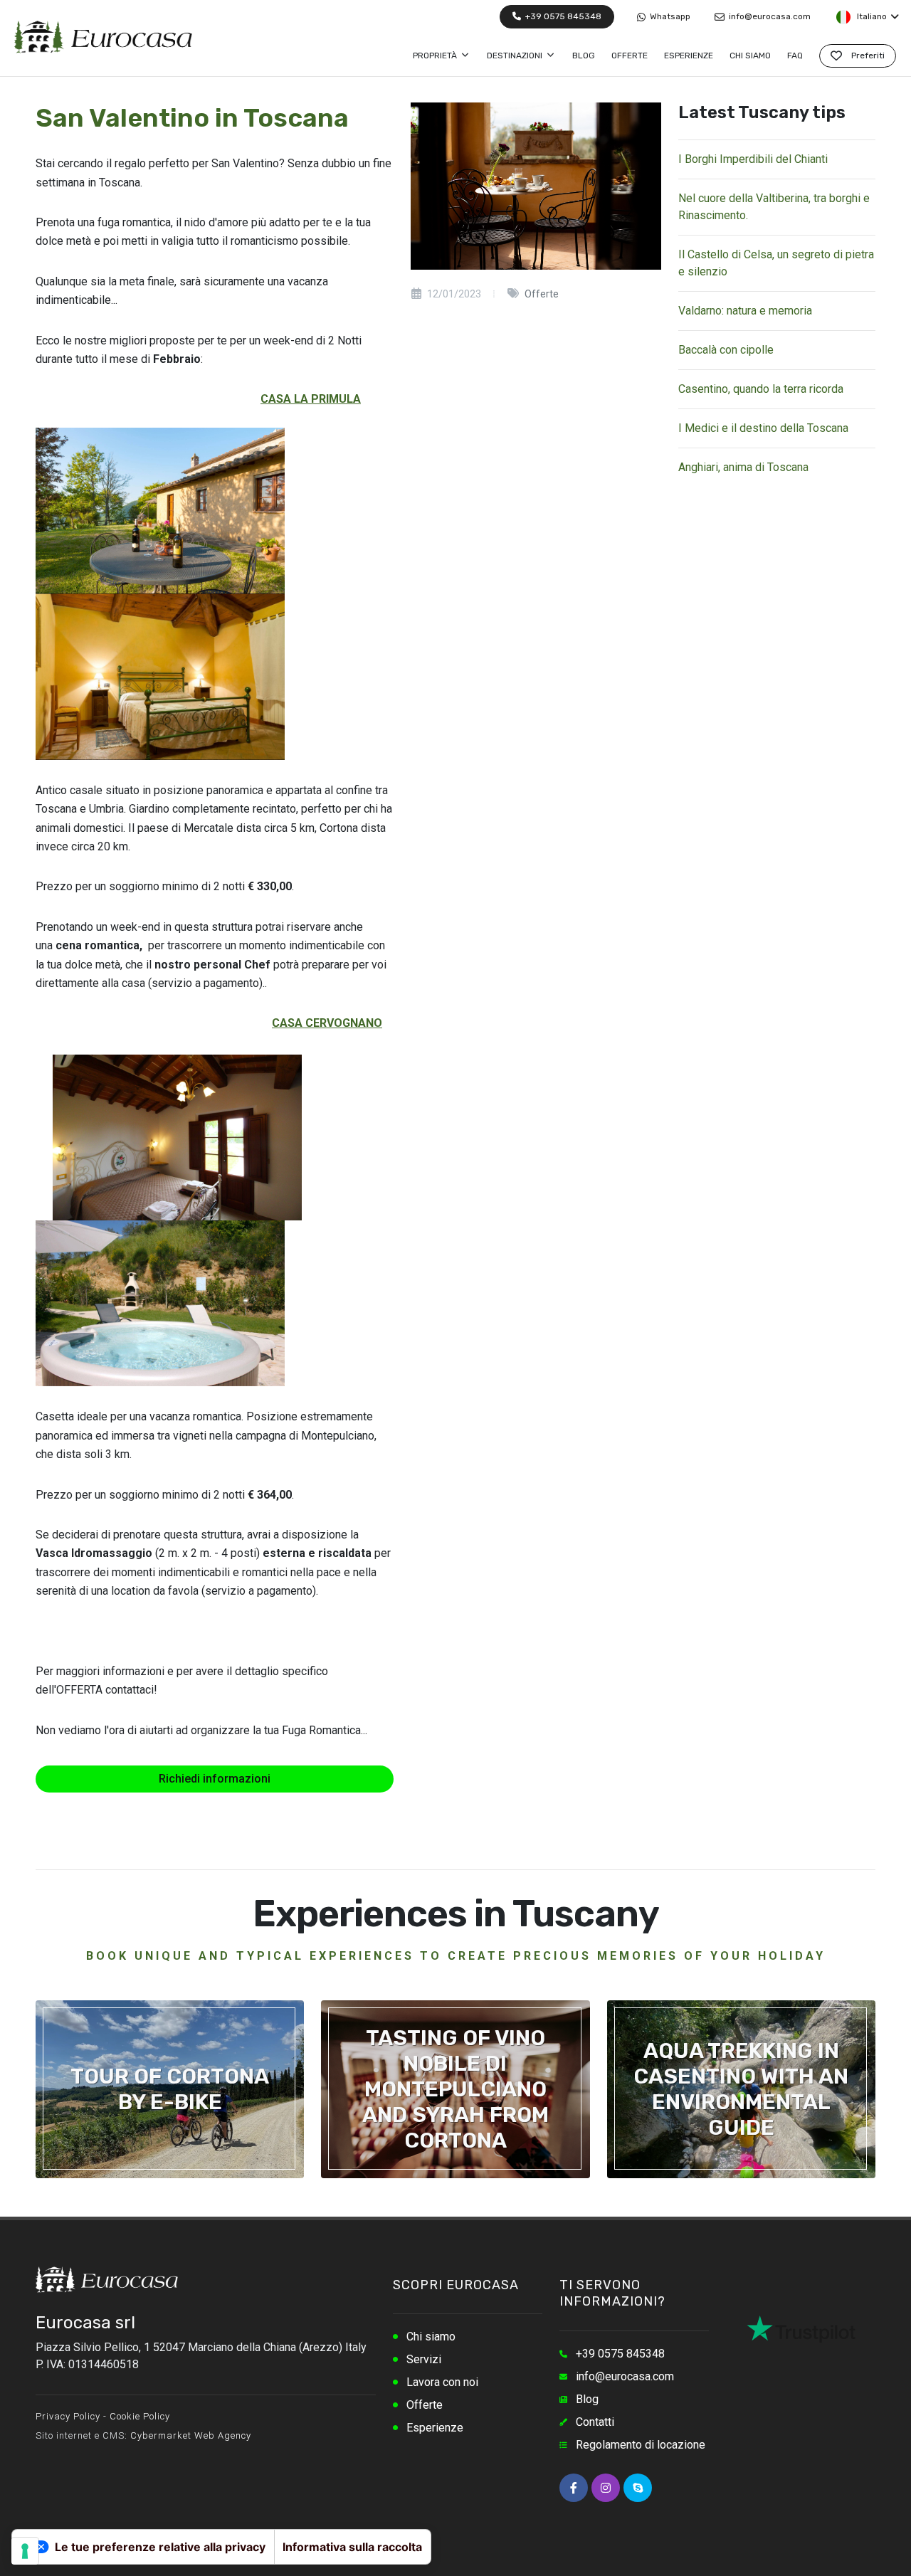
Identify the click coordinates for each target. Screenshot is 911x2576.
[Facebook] (574, 2488)
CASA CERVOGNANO (327, 1023)
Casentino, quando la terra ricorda (761, 389)
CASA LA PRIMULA (311, 399)
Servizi (424, 2359)
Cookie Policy (140, 2416)
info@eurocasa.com (769, 16)
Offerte (425, 2405)
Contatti (595, 2422)
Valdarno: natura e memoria (745, 311)
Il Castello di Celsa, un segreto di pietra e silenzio (776, 263)
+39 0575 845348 (562, 16)
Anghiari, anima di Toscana (743, 467)
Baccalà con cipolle (726, 350)
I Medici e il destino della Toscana (763, 428)
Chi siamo (431, 2337)
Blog (587, 2399)
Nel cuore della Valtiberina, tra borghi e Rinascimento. (774, 207)
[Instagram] (606, 2488)
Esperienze (435, 2428)
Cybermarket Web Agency (191, 2435)
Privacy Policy (68, 2416)
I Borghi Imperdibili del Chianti (753, 159)
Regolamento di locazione (641, 2445)
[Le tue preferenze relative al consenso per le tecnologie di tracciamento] (25, 2551)
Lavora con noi (442, 2382)
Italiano (871, 16)
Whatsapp (669, 16)
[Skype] (638, 2488)
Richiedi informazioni (215, 1779)
